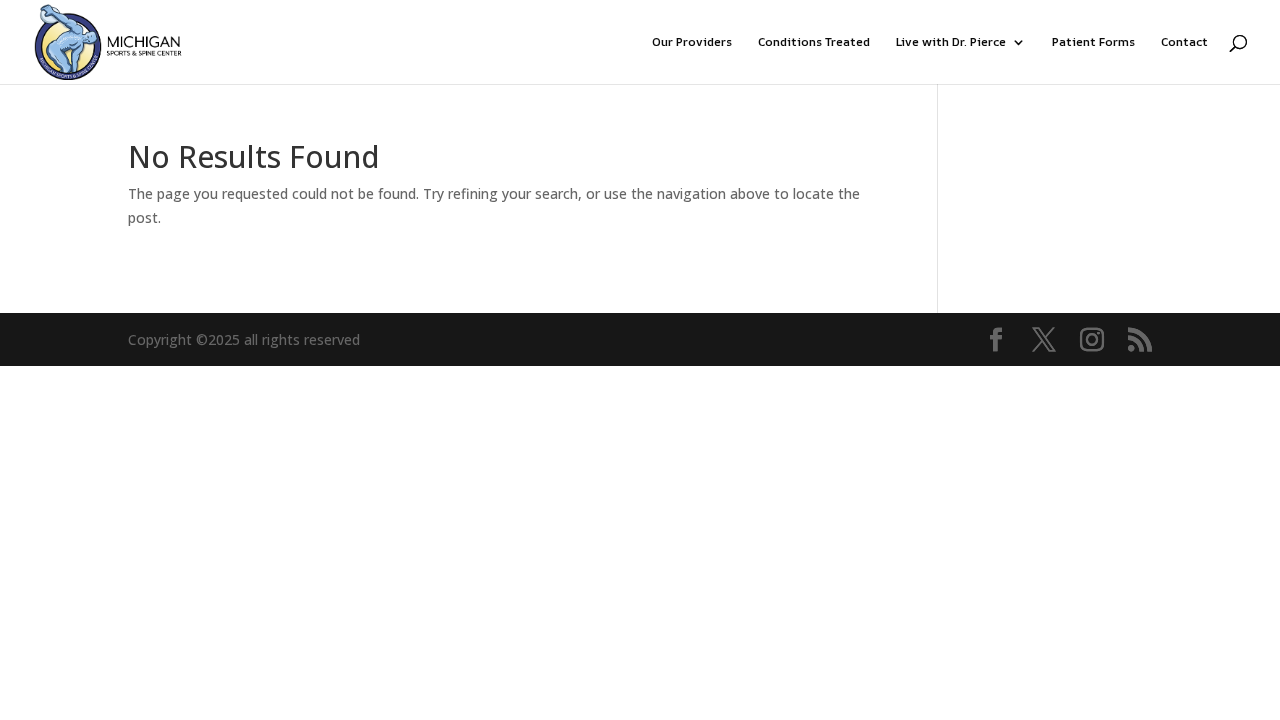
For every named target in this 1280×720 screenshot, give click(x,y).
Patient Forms (1093, 42)
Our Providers (692, 42)
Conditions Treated (814, 42)
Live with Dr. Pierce (951, 42)
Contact (1184, 42)
